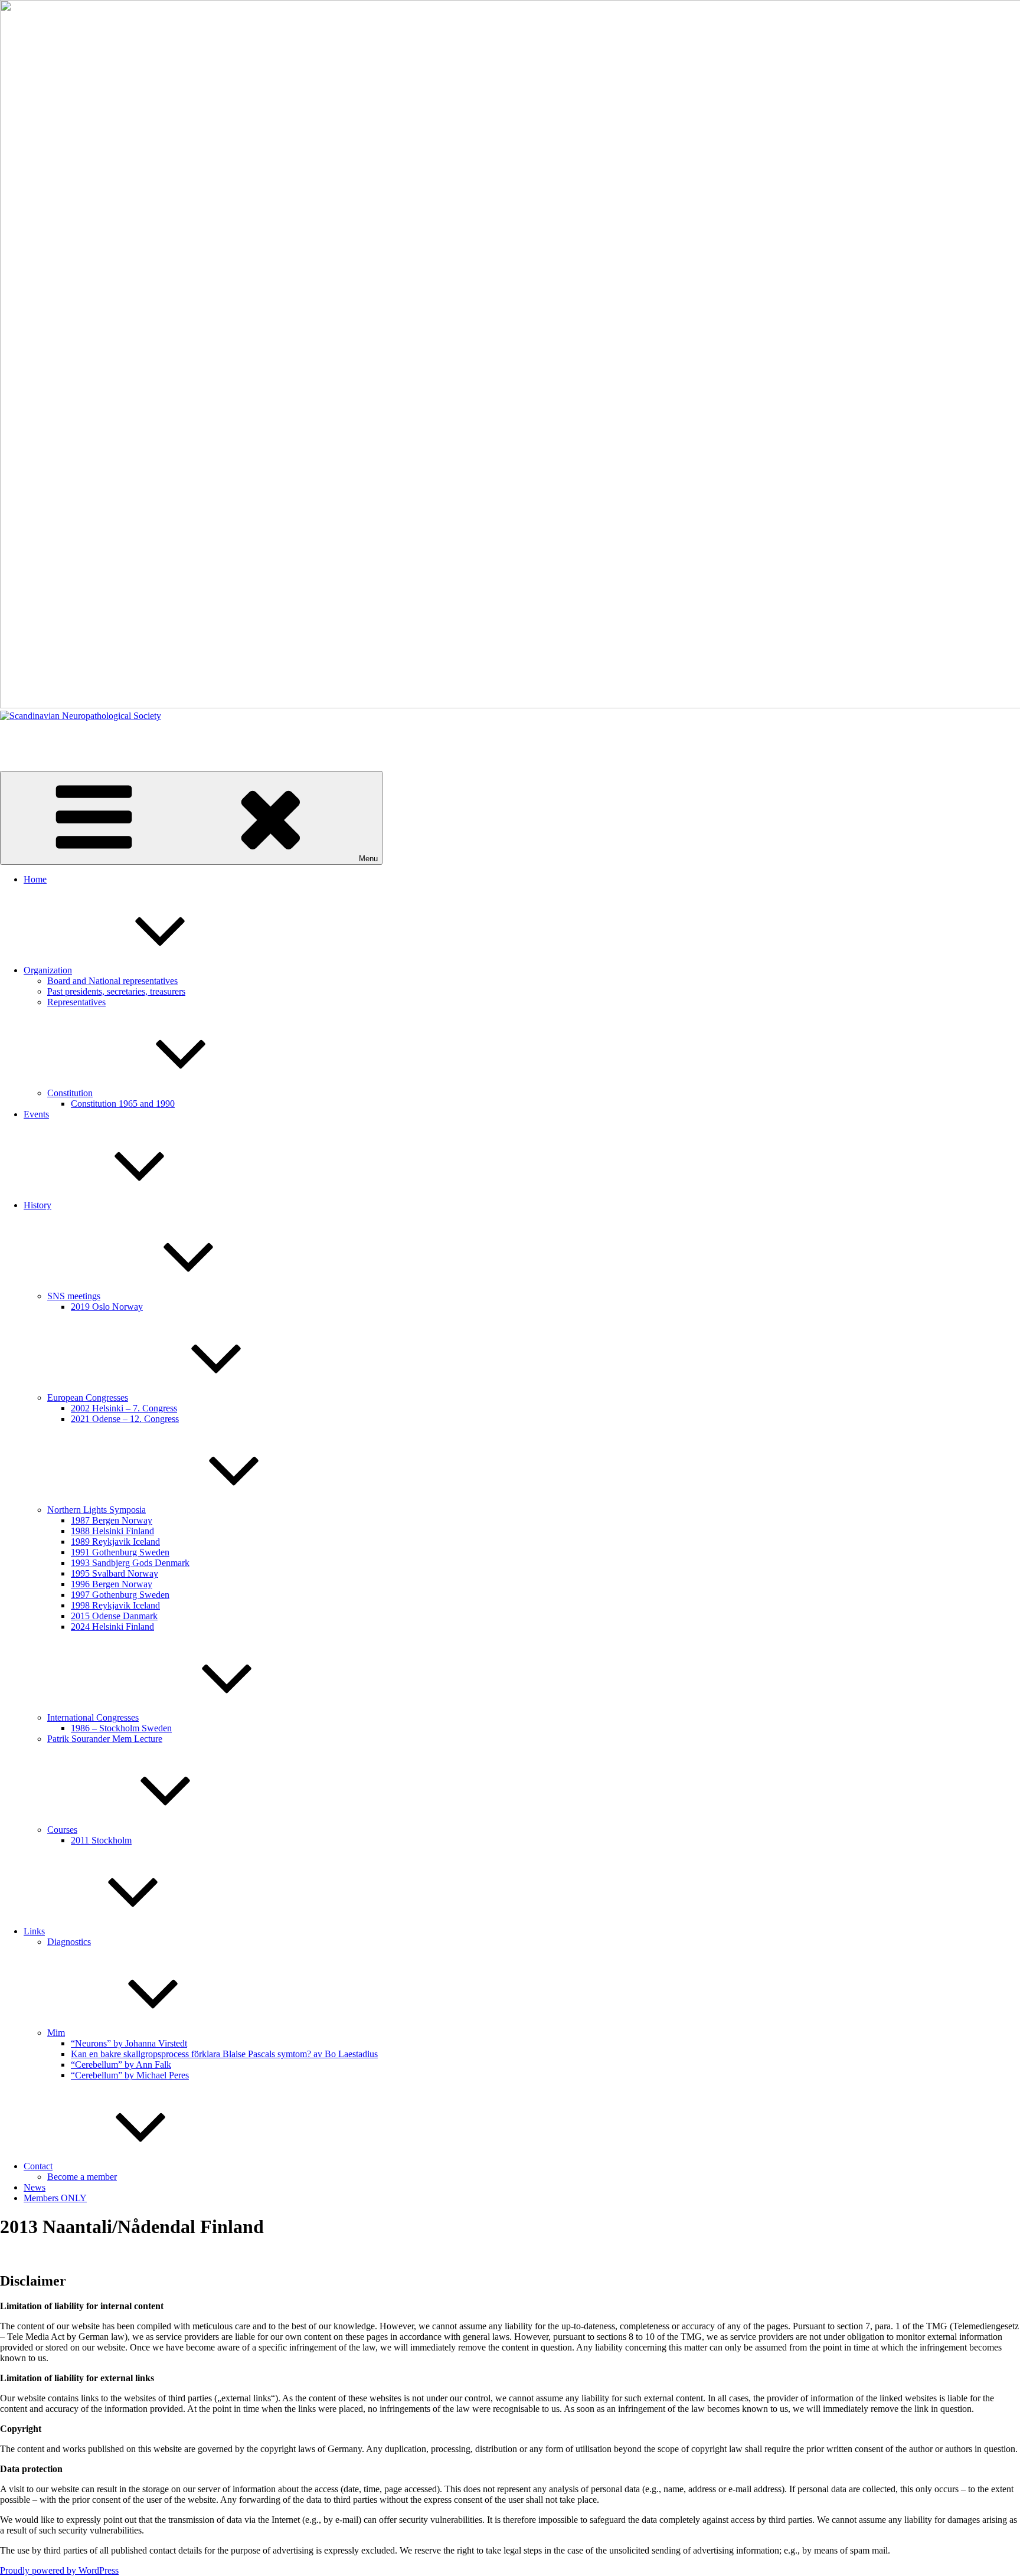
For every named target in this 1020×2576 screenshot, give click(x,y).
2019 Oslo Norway (107, 1307)
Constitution (70, 1093)
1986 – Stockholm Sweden (121, 1728)
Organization (48, 970)
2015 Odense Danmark (114, 1616)
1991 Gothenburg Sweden (120, 1552)
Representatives (76, 1002)
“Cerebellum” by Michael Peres (130, 2075)
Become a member (82, 2177)
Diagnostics (69, 1942)
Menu (368, 859)
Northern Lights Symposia (97, 1510)
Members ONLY (55, 2198)
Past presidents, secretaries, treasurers (116, 991)
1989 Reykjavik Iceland (115, 1542)
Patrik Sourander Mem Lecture (105, 1739)
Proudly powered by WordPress (59, 2570)
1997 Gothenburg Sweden (120, 1595)
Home (35, 879)
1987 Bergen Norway (112, 1520)
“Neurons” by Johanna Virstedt (129, 2043)
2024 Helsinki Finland (112, 1627)
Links (34, 1931)
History (37, 1205)
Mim (56, 2033)
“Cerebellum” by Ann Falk (121, 2065)
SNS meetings (74, 1296)
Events (36, 1114)
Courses (62, 1830)
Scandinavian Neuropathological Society (76, 736)
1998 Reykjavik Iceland (115, 1605)
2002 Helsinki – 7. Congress (124, 1408)
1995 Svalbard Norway (115, 1573)
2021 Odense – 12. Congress (125, 1419)
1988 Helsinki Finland (112, 1531)
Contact (38, 2166)
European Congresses (88, 1397)
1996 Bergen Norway (112, 1584)
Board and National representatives (112, 981)
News (35, 2187)
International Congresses (93, 1717)
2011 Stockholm (101, 1840)
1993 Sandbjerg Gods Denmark (130, 1563)
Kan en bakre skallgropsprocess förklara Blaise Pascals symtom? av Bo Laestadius (224, 2054)
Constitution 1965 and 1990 (123, 1104)
